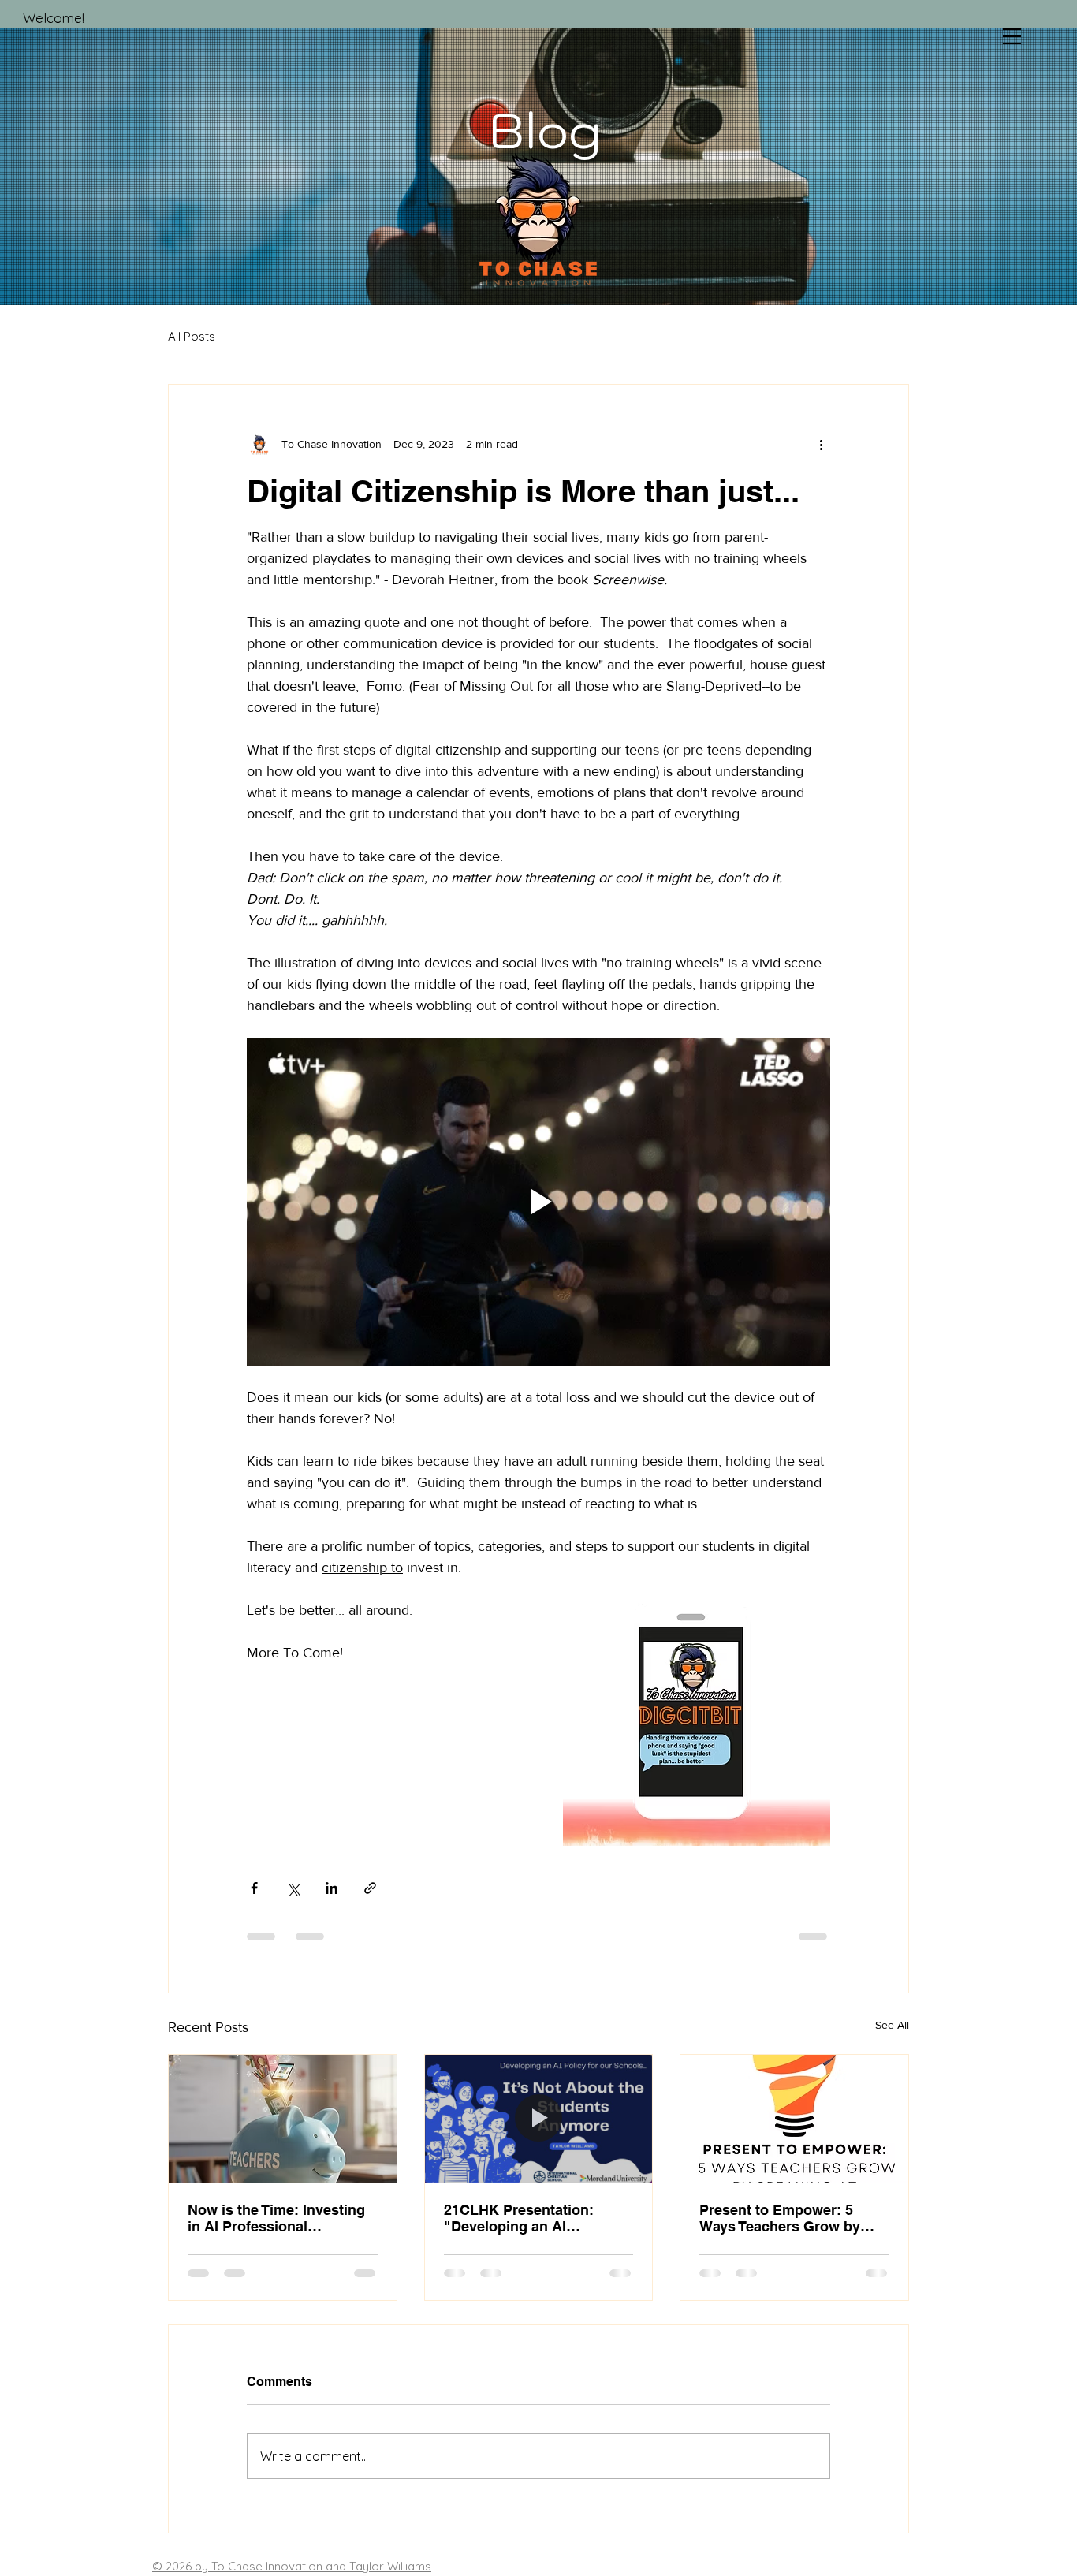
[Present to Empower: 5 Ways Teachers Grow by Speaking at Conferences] (794, 2119)
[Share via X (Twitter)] (293, 1888)
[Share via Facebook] (254, 1888)
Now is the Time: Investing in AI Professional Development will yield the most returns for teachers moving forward (276, 2218)
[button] (1012, 36)
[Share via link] (370, 1888)
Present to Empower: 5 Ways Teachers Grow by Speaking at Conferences (784, 2218)
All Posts (192, 336)
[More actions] (821, 445)
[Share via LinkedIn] (332, 1888)
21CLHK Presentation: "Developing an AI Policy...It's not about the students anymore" (527, 2218)
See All (892, 2025)
